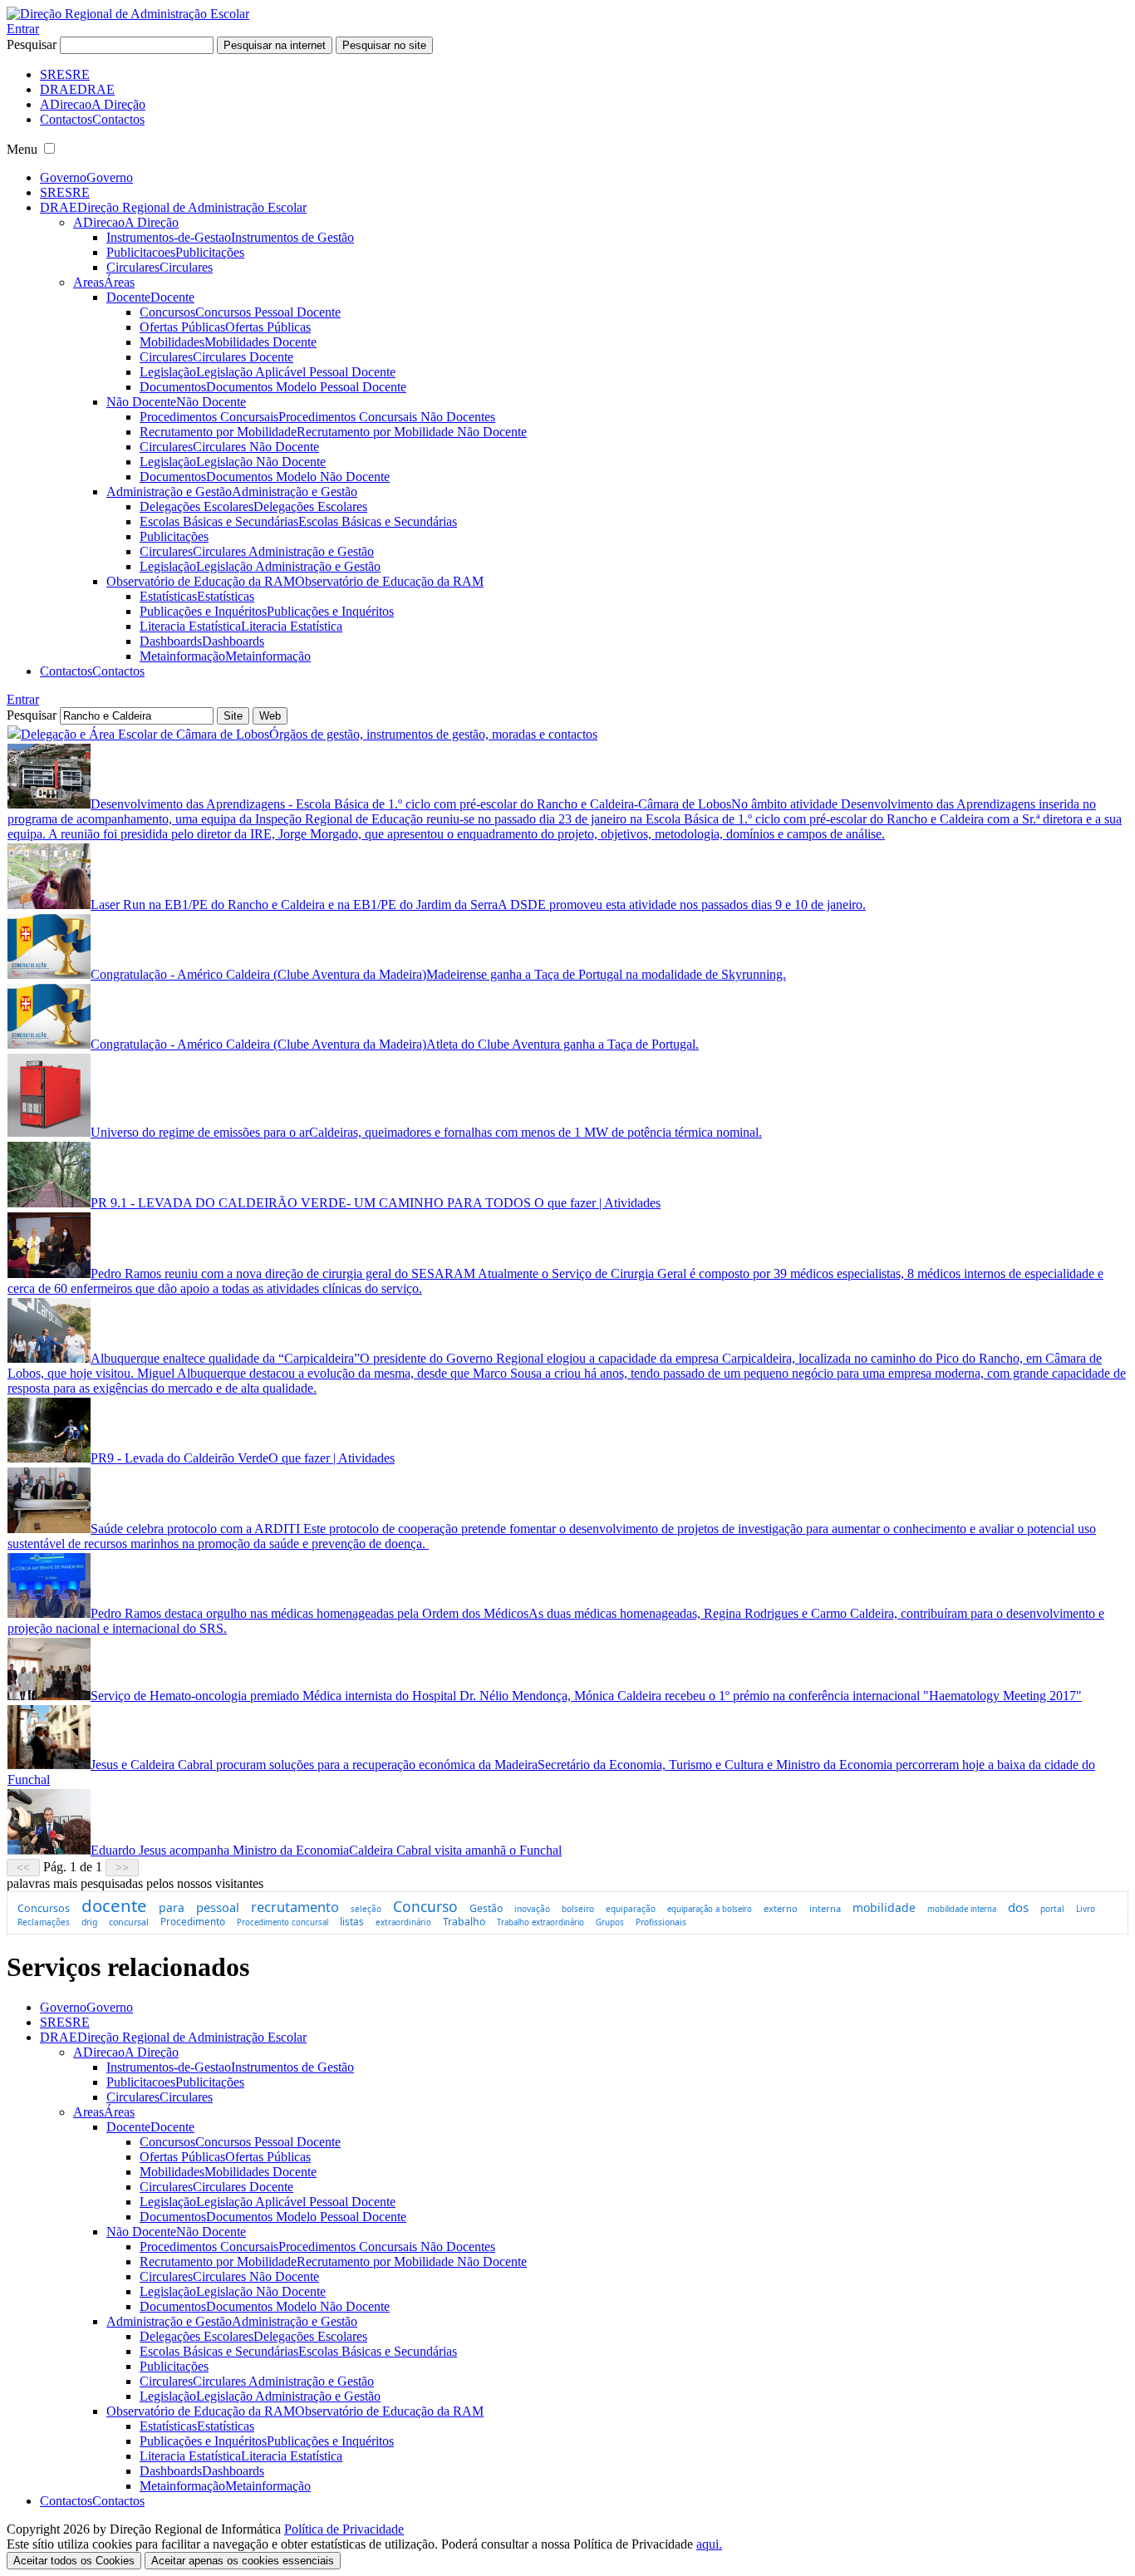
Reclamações (44, 1922)
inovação (532, 1909)
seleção (366, 1909)
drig (89, 1922)
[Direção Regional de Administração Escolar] (128, 14)
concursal (129, 1922)
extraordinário (403, 1922)
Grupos (610, 1922)
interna (825, 1908)
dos (1018, 1907)
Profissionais (661, 1922)
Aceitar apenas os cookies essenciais (243, 2561)
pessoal (218, 1907)
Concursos (44, 1908)
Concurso (425, 1906)
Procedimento (193, 1921)
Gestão (486, 1908)
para (172, 1907)
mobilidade (884, 1907)
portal (1052, 1909)
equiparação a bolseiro (710, 1909)
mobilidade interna (962, 1909)
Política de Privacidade (344, 2529)
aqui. (709, 2544)
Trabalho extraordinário (540, 1922)
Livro (1086, 1909)
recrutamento (295, 1907)
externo (781, 1908)
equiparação (631, 1909)
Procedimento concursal (283, 1922)
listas (352, 1922)
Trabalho (464, 1922)
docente (114, 1905)
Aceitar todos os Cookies (74, 2561)
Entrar (23, 29)
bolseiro (578, 1909)
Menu (22, 149)
